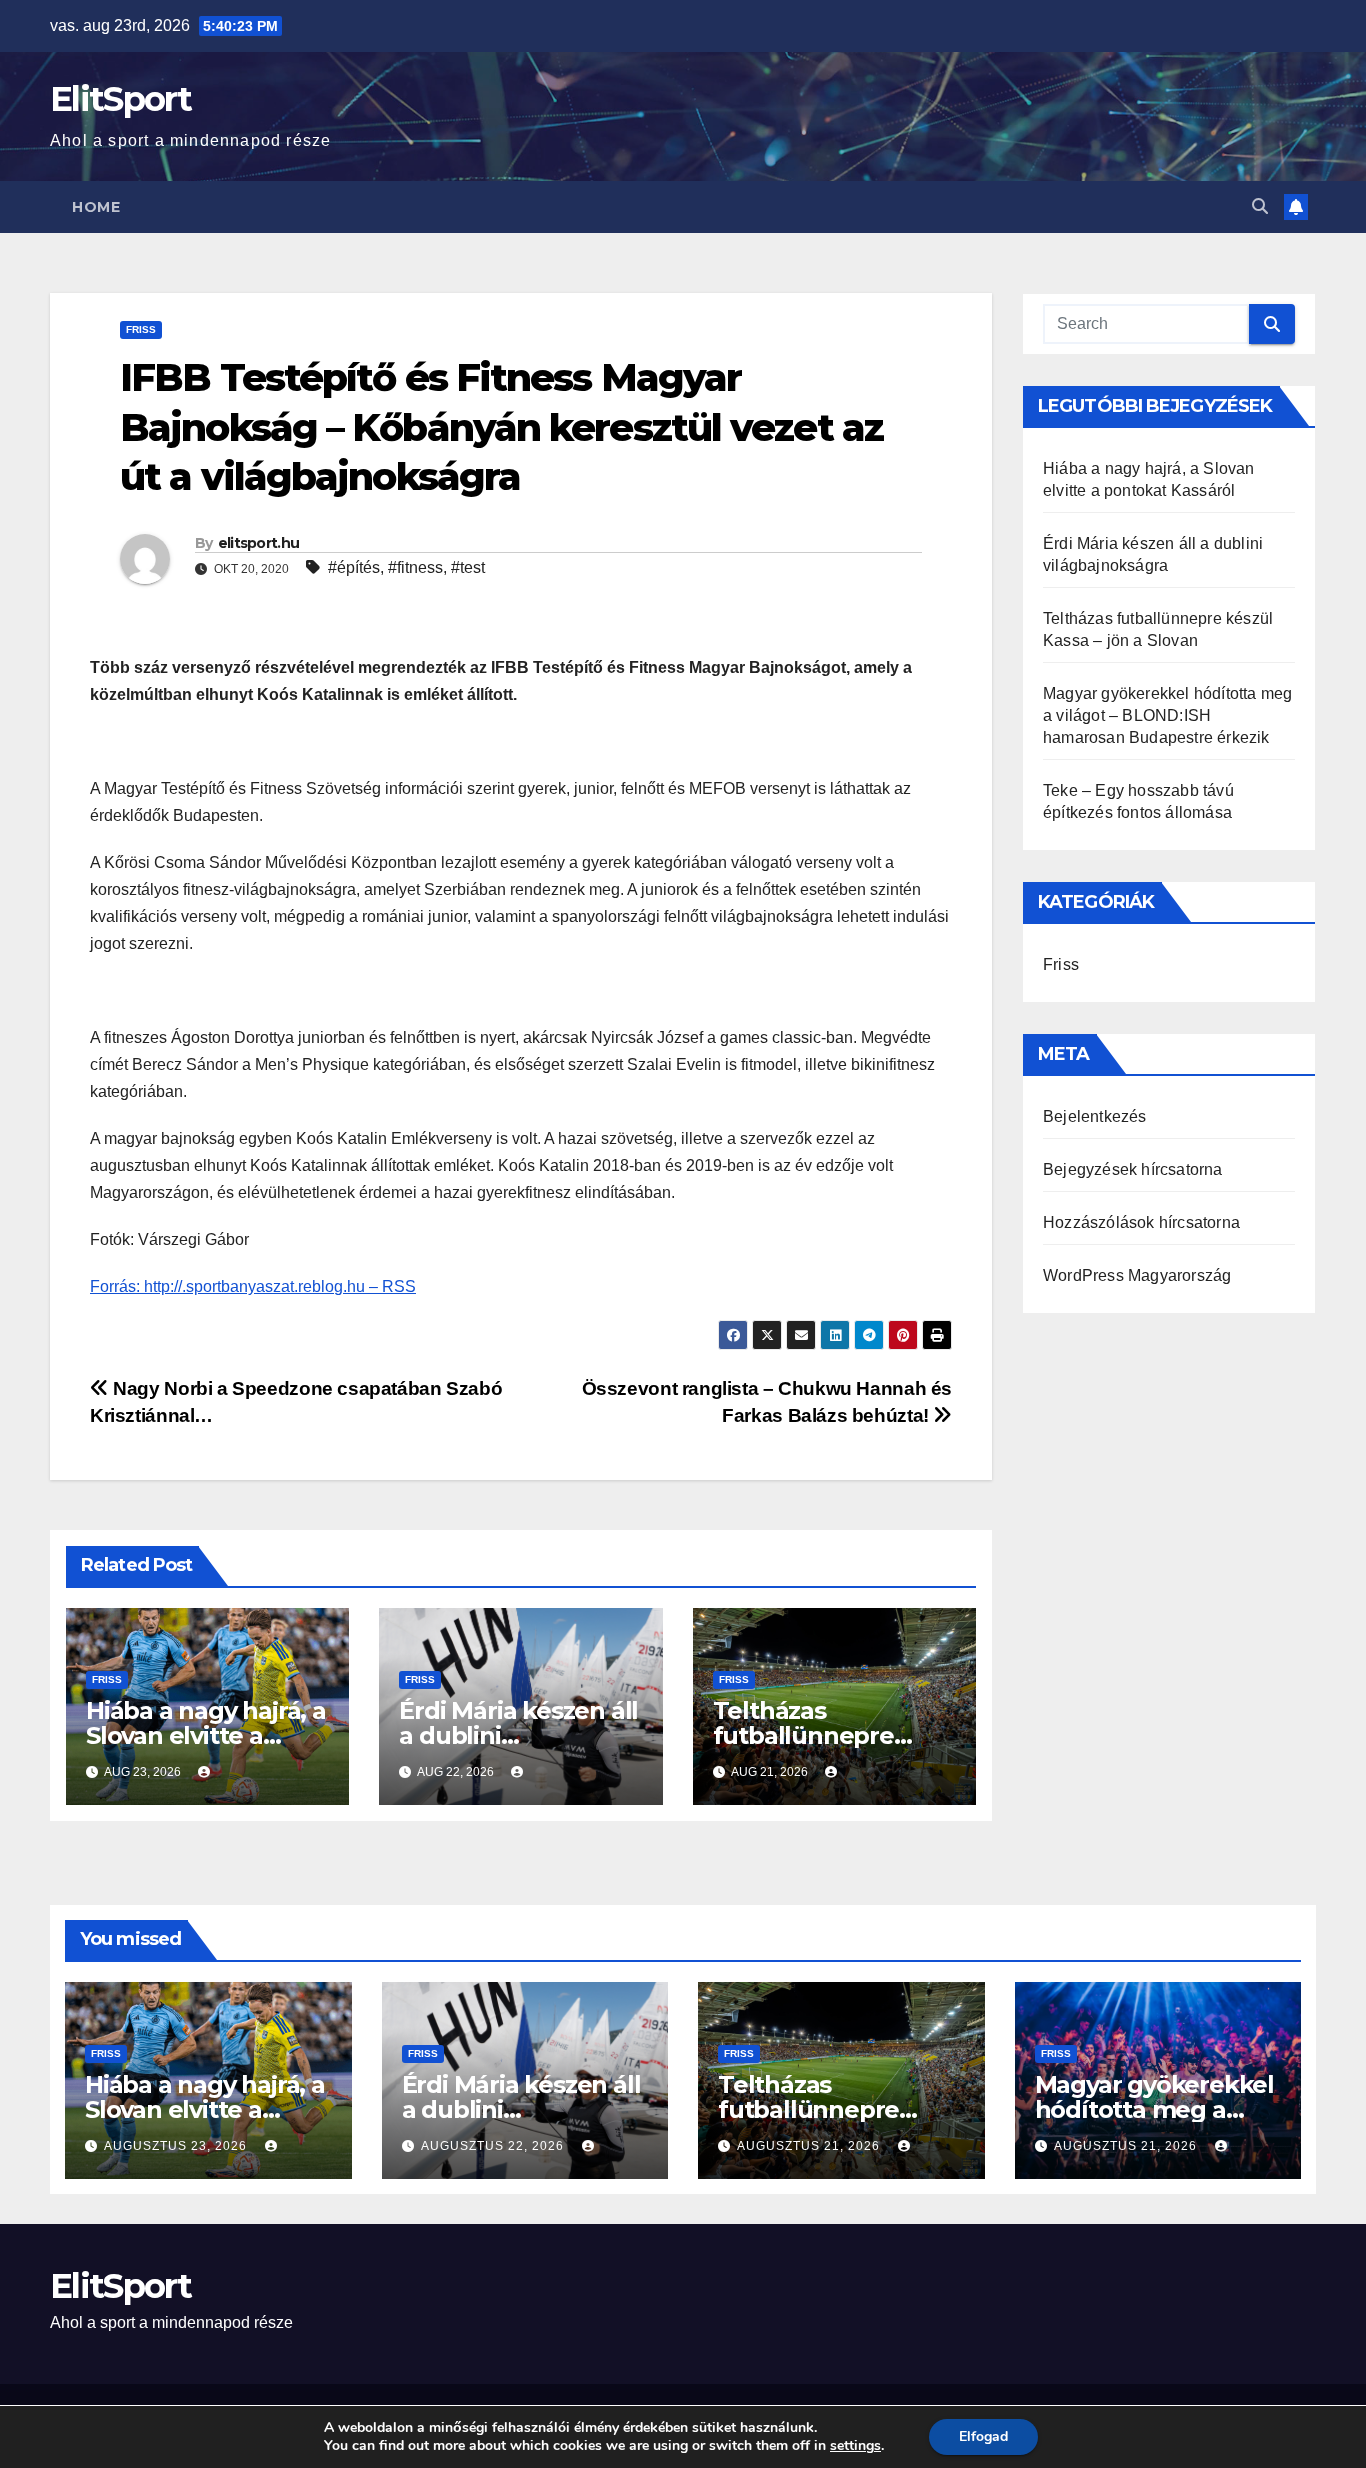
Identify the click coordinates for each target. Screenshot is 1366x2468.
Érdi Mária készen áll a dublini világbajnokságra (518, 1735)
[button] (1260, 206)
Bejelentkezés (1095, 1116)
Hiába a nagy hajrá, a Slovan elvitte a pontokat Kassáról (206, 1735)
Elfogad (983, 2436)
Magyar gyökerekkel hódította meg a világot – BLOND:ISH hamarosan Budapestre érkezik (1167, 715)
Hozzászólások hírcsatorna (1141, 1222)
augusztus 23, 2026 (177, 2146)
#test (468, 567)
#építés (354, 567)
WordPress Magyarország (1137, 1275)
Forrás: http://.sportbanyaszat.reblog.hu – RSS (253, 1286)
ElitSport (121, 99)
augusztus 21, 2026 (810, 2146)
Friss (141, 329)
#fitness (415, 567)
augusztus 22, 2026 (494, 2146)
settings (855, 2446)
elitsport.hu (259, 543)
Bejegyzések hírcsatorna (1133, 1169)
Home (96, 207)
